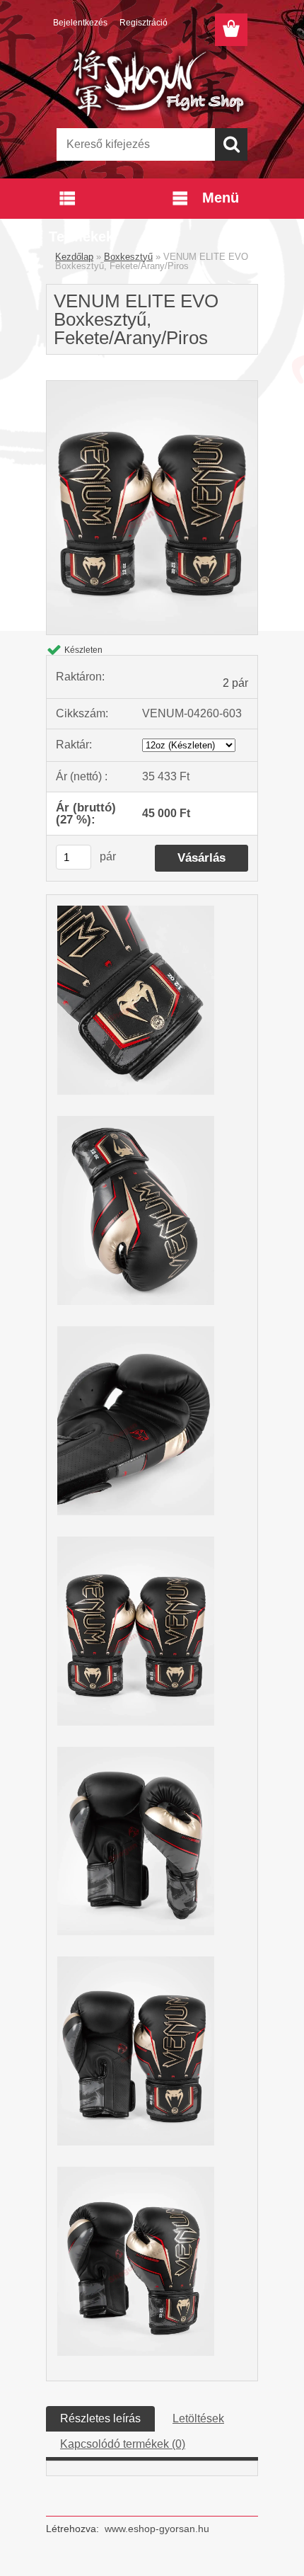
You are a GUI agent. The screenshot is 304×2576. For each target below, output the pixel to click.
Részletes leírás (100, 2418)
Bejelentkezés (80, 23)
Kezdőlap (74, 257)
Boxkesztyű (128, 257)
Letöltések (198, 2418)
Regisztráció (144, 23)
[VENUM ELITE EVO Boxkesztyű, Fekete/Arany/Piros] (152, 386)
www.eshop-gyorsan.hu (157, 2529)
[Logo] (152, 83)
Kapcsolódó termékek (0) (123, 2444)
